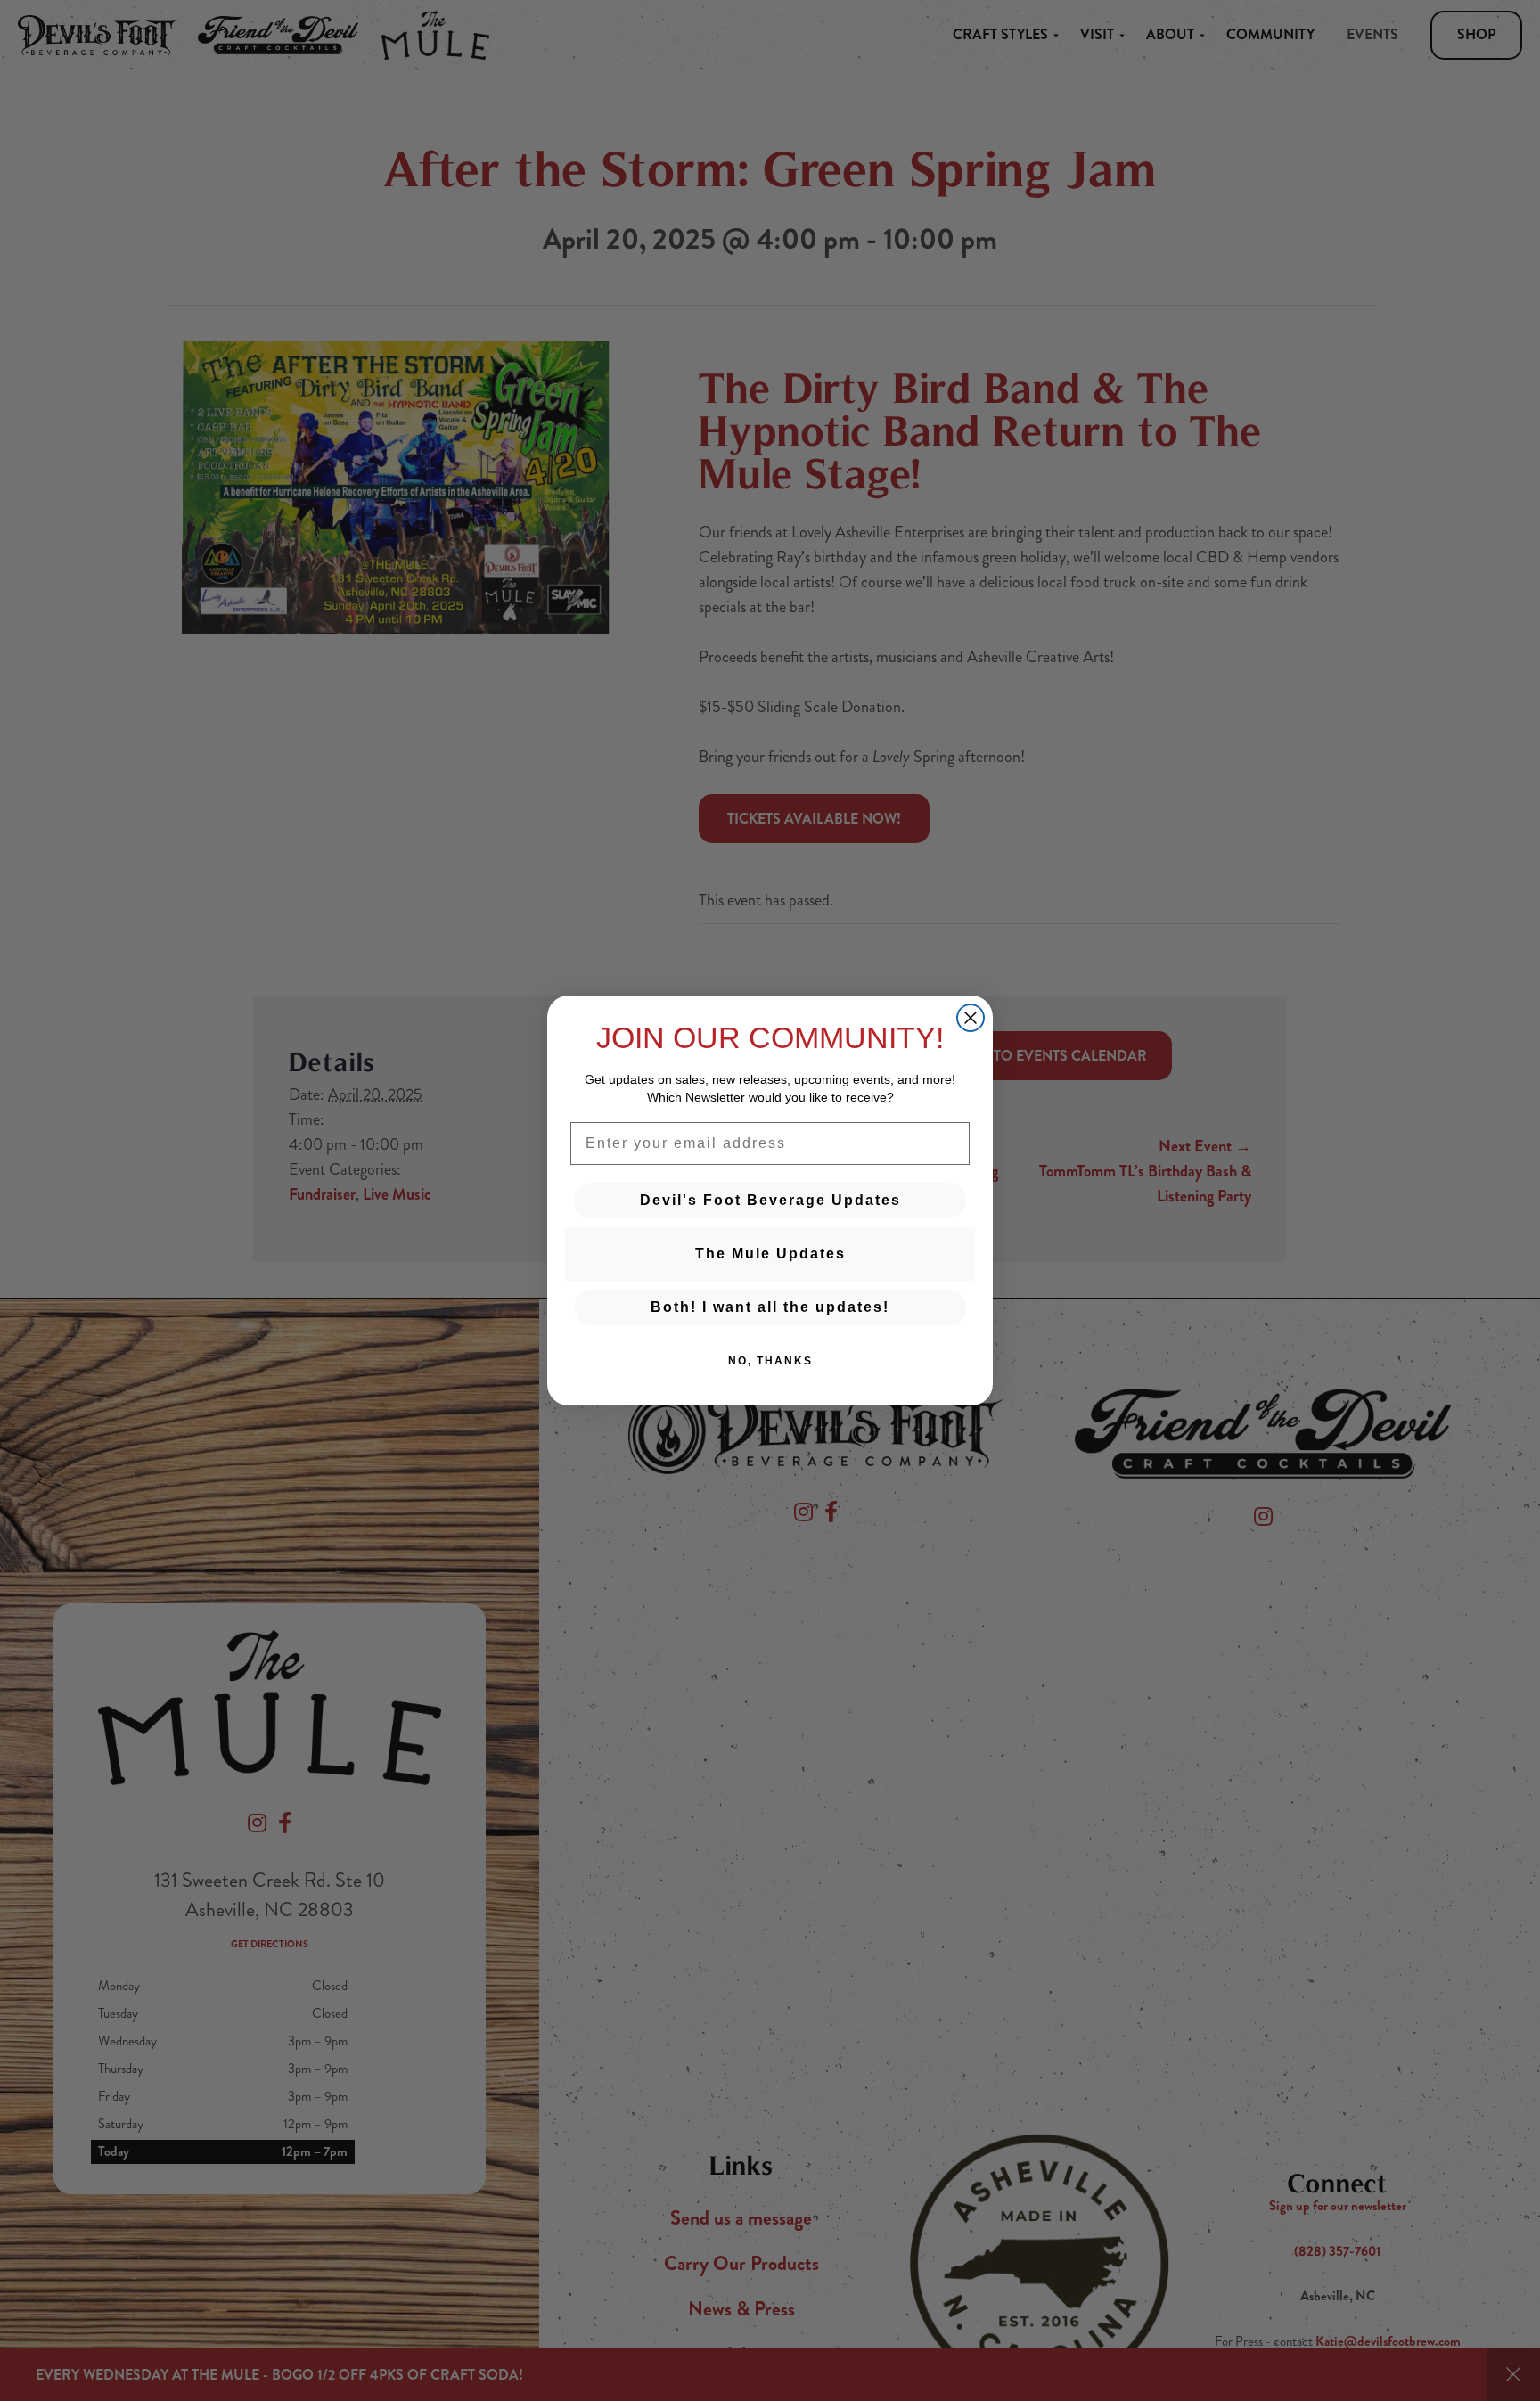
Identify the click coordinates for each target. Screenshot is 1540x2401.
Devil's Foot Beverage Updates (770, 1200)
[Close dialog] (971, 1018)
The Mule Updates (770, 1254)
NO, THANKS (770, 1361)
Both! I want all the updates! (770, 1307)
